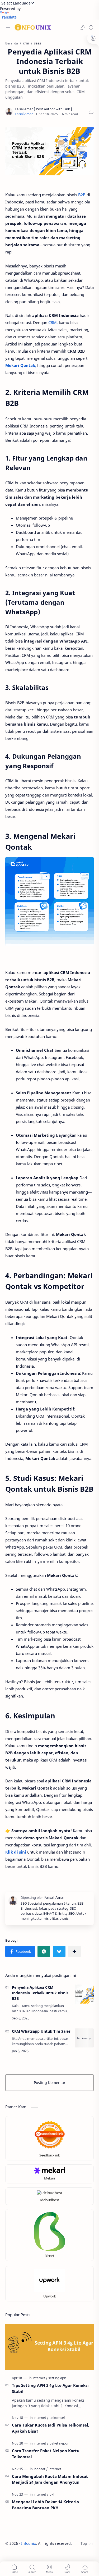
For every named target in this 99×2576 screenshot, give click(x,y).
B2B (82, 195)
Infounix (29, 2543)
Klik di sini (16, 1852)
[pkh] (52, 2494)
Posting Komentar (50, 2083)
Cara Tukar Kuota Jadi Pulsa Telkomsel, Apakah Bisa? (51, 2428)
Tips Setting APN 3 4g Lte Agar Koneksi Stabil (50, 2388)
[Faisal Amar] (24, 114)
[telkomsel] (57, 2418)
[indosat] (41, 2469)
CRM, (53, 322)
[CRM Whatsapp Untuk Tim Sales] (84, 2038)
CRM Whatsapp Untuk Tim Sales (41, 2031)
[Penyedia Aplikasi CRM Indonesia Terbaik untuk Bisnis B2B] (84, 1994)
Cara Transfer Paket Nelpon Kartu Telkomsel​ (46, 2454)
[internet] (40, 2378)
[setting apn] (57, 2378)
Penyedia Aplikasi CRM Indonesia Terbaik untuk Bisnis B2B (40, 1993)
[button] (82, 28)
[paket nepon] (59, 2443)
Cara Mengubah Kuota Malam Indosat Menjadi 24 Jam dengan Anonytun (50, 2479)
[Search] (91, 28)
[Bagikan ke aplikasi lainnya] (74, 1951)
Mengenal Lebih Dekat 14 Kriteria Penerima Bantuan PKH (45, 2505)
